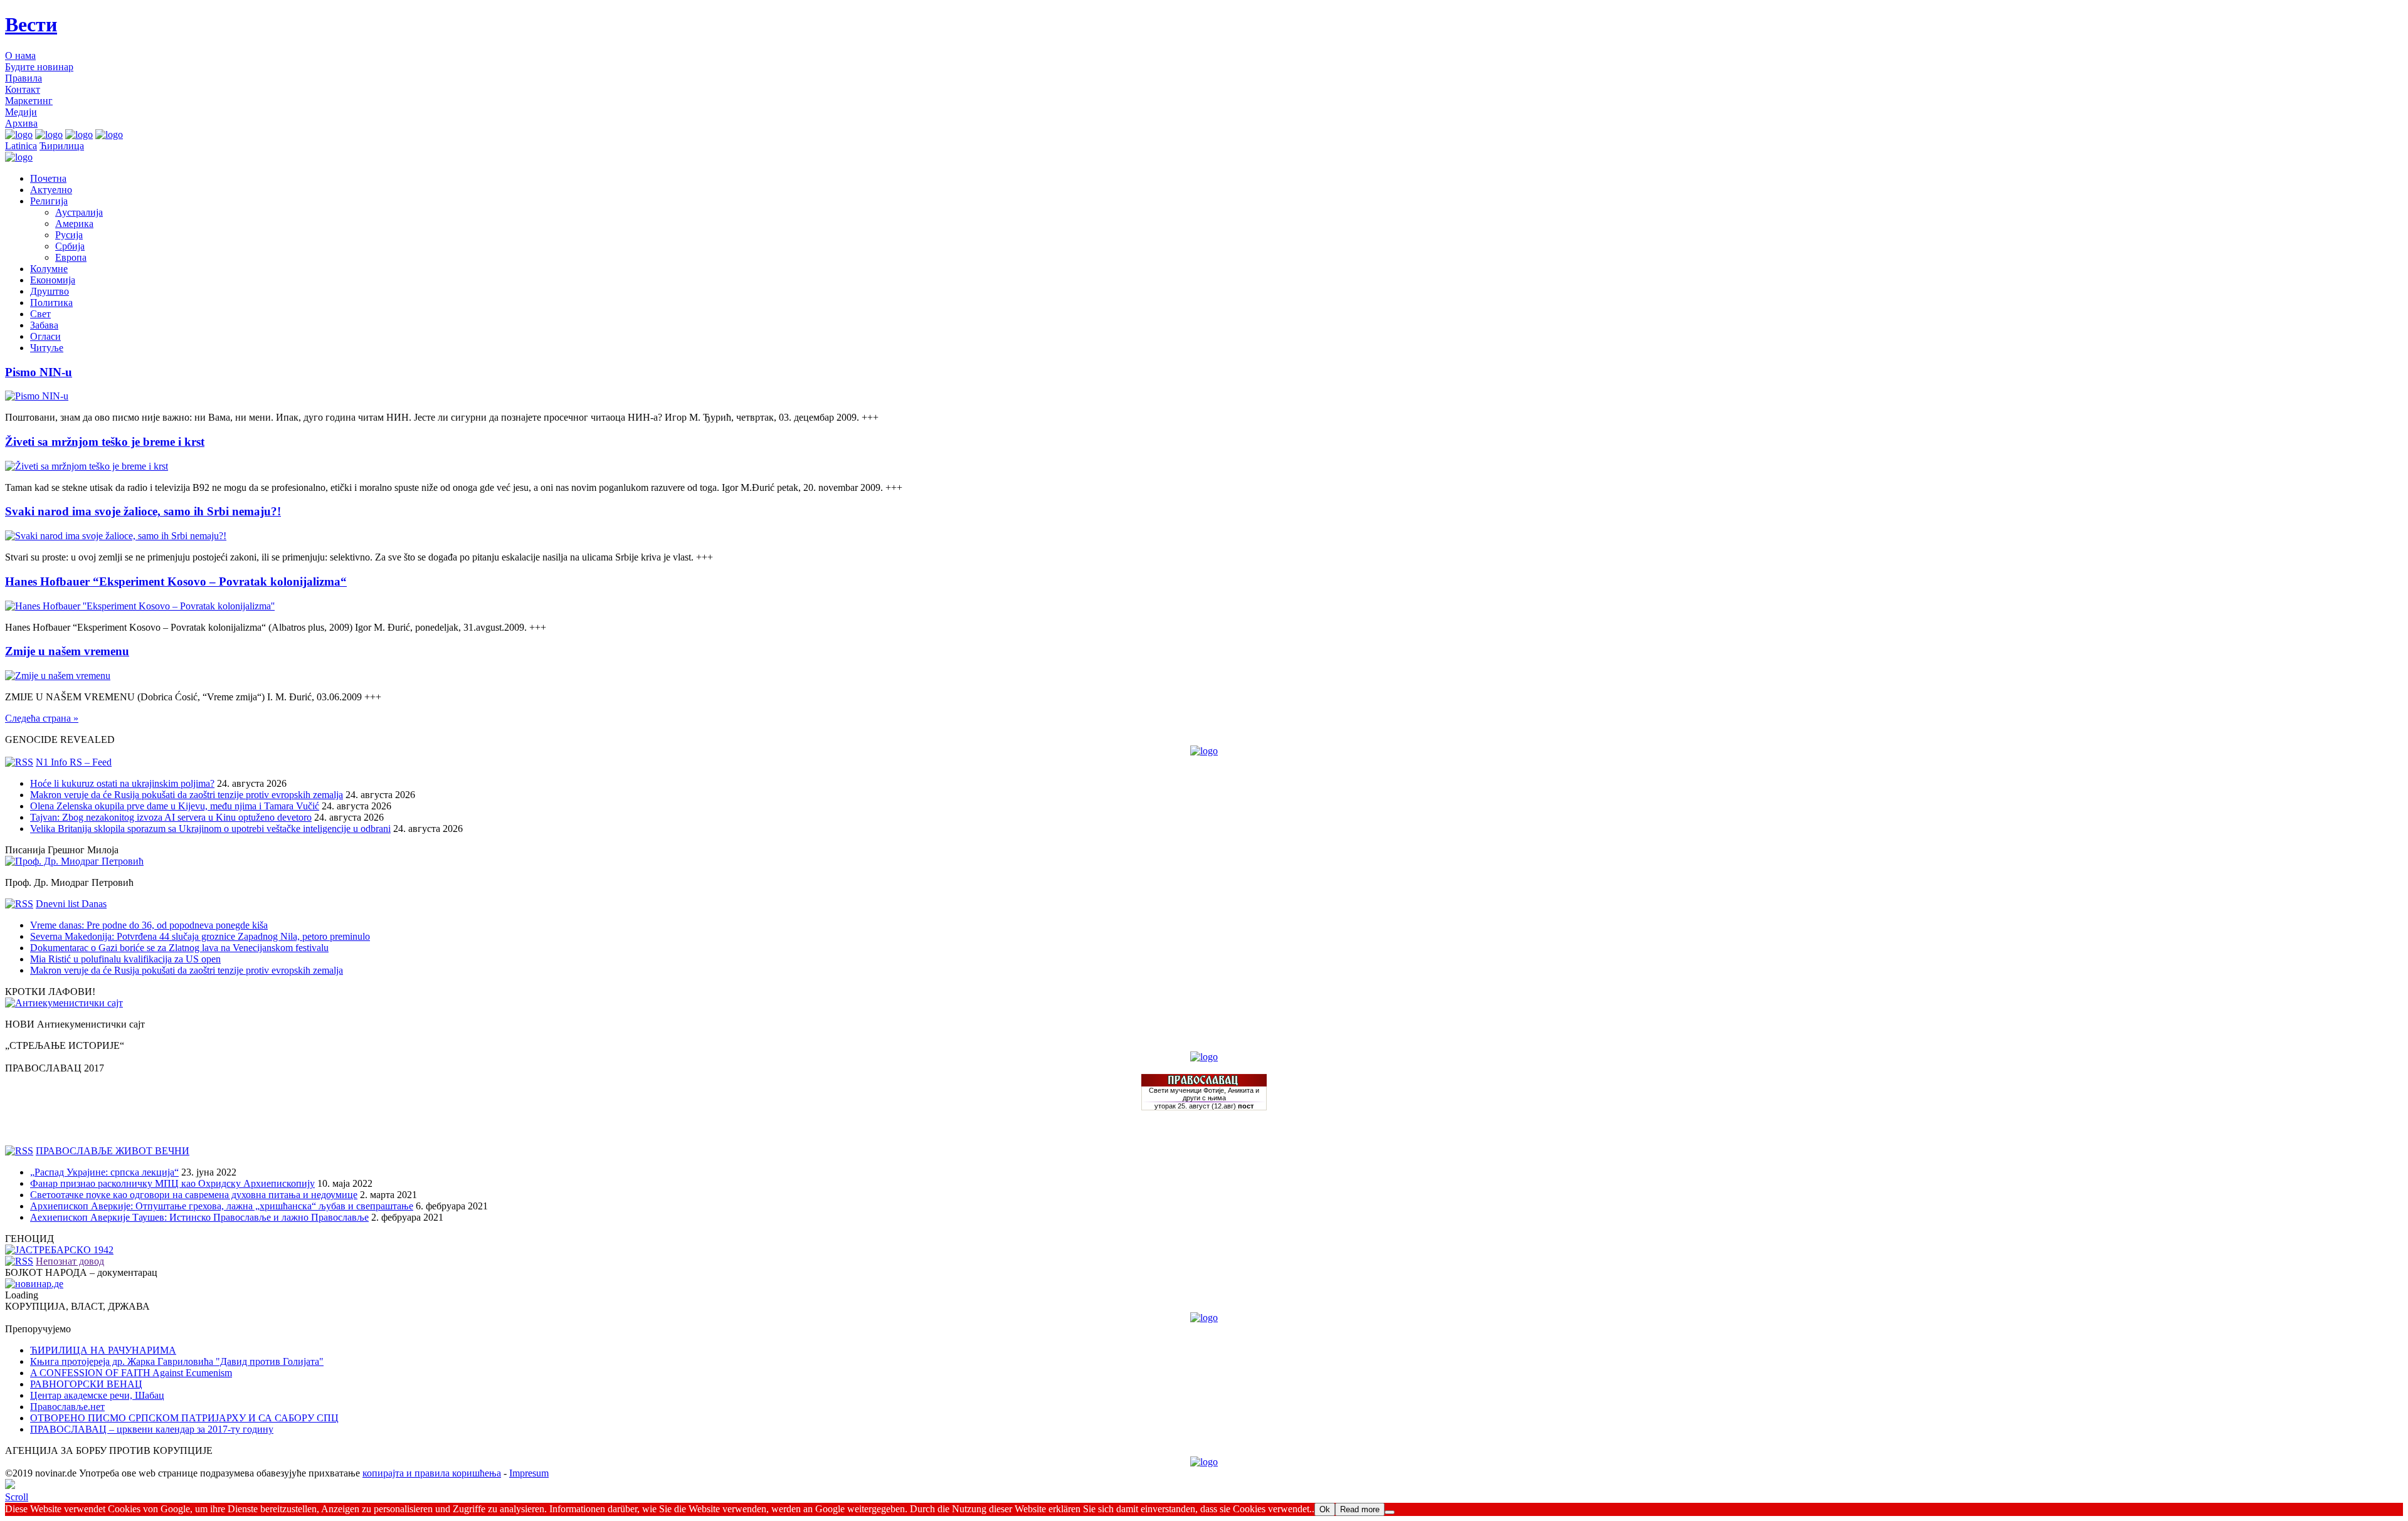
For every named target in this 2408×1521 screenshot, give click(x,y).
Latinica (21, 146)
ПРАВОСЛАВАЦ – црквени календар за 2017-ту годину (152, 1429)
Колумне (49, 269)
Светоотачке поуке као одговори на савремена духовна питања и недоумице (194, 1195)
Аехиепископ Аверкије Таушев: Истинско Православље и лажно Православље (199, 1217)
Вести (31, 24)
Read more (1360, 1509)
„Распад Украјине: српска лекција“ (104, 1172)
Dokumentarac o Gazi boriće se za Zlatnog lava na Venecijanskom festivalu (179, 948)
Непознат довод (70, 1261)
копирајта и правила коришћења (432, 1473)
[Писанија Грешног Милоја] (74, 861)
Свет (40, 314)
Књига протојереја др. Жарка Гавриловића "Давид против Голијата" (177, 1361)
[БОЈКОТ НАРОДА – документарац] (34, 1284)
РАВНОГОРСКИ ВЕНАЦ (86, 1384)
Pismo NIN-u (39, 372)
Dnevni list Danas (71, 904)
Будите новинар (39, 67)
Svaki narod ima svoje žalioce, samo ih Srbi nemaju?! (143, 511)
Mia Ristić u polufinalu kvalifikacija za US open (125, 959)
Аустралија (79, 212)
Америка (74, 224)
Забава (44, 325)
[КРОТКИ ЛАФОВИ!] (64, 1003)
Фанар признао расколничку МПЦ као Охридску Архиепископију (172, 1183)
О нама (20, 55)
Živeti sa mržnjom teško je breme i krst (105, 442)
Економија (53, 280)
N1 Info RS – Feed (74, 762)
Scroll (17, 1497)
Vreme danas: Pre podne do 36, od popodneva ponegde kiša (149, 925)
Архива (21, 123)
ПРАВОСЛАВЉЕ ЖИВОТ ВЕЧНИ (113, 1151)
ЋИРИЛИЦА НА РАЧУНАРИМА (103, 1350)
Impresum (529, 1473)
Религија (49, 201)
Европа (71, 257)
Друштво (50, 291)
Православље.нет (67, 1407)
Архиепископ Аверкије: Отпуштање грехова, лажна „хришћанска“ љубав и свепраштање (222, 1206)
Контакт (23, 89)
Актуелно (51, 190)
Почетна (48, 178)
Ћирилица (62, 146)
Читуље (47, 348)
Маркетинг (29, 101)
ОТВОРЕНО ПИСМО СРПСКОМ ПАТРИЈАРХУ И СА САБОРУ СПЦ (184, 1418)
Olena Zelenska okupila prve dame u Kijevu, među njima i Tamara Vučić (175, 806)
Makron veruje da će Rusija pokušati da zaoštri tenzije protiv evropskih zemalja (187, 795)
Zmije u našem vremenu (67, 651)
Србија (70, 246)
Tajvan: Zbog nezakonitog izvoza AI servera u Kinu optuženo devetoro (171, 817)
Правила (24, 78)
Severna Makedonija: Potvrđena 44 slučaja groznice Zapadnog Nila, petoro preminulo (200, 936)
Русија (69, 235)
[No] (1390, 1512)
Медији (21, 112)
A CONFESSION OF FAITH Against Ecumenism (131, 1373)
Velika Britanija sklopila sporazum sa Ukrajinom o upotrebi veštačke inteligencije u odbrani (210, 829)
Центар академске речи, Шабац (97, 1395)
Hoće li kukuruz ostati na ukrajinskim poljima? (122, 783)
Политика (51, 303)
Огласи (45, 336)
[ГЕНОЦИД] (59, 1250)
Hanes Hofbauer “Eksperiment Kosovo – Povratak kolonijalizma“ (176, 582)
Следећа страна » (42, 718)
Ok (1325, 1509)
